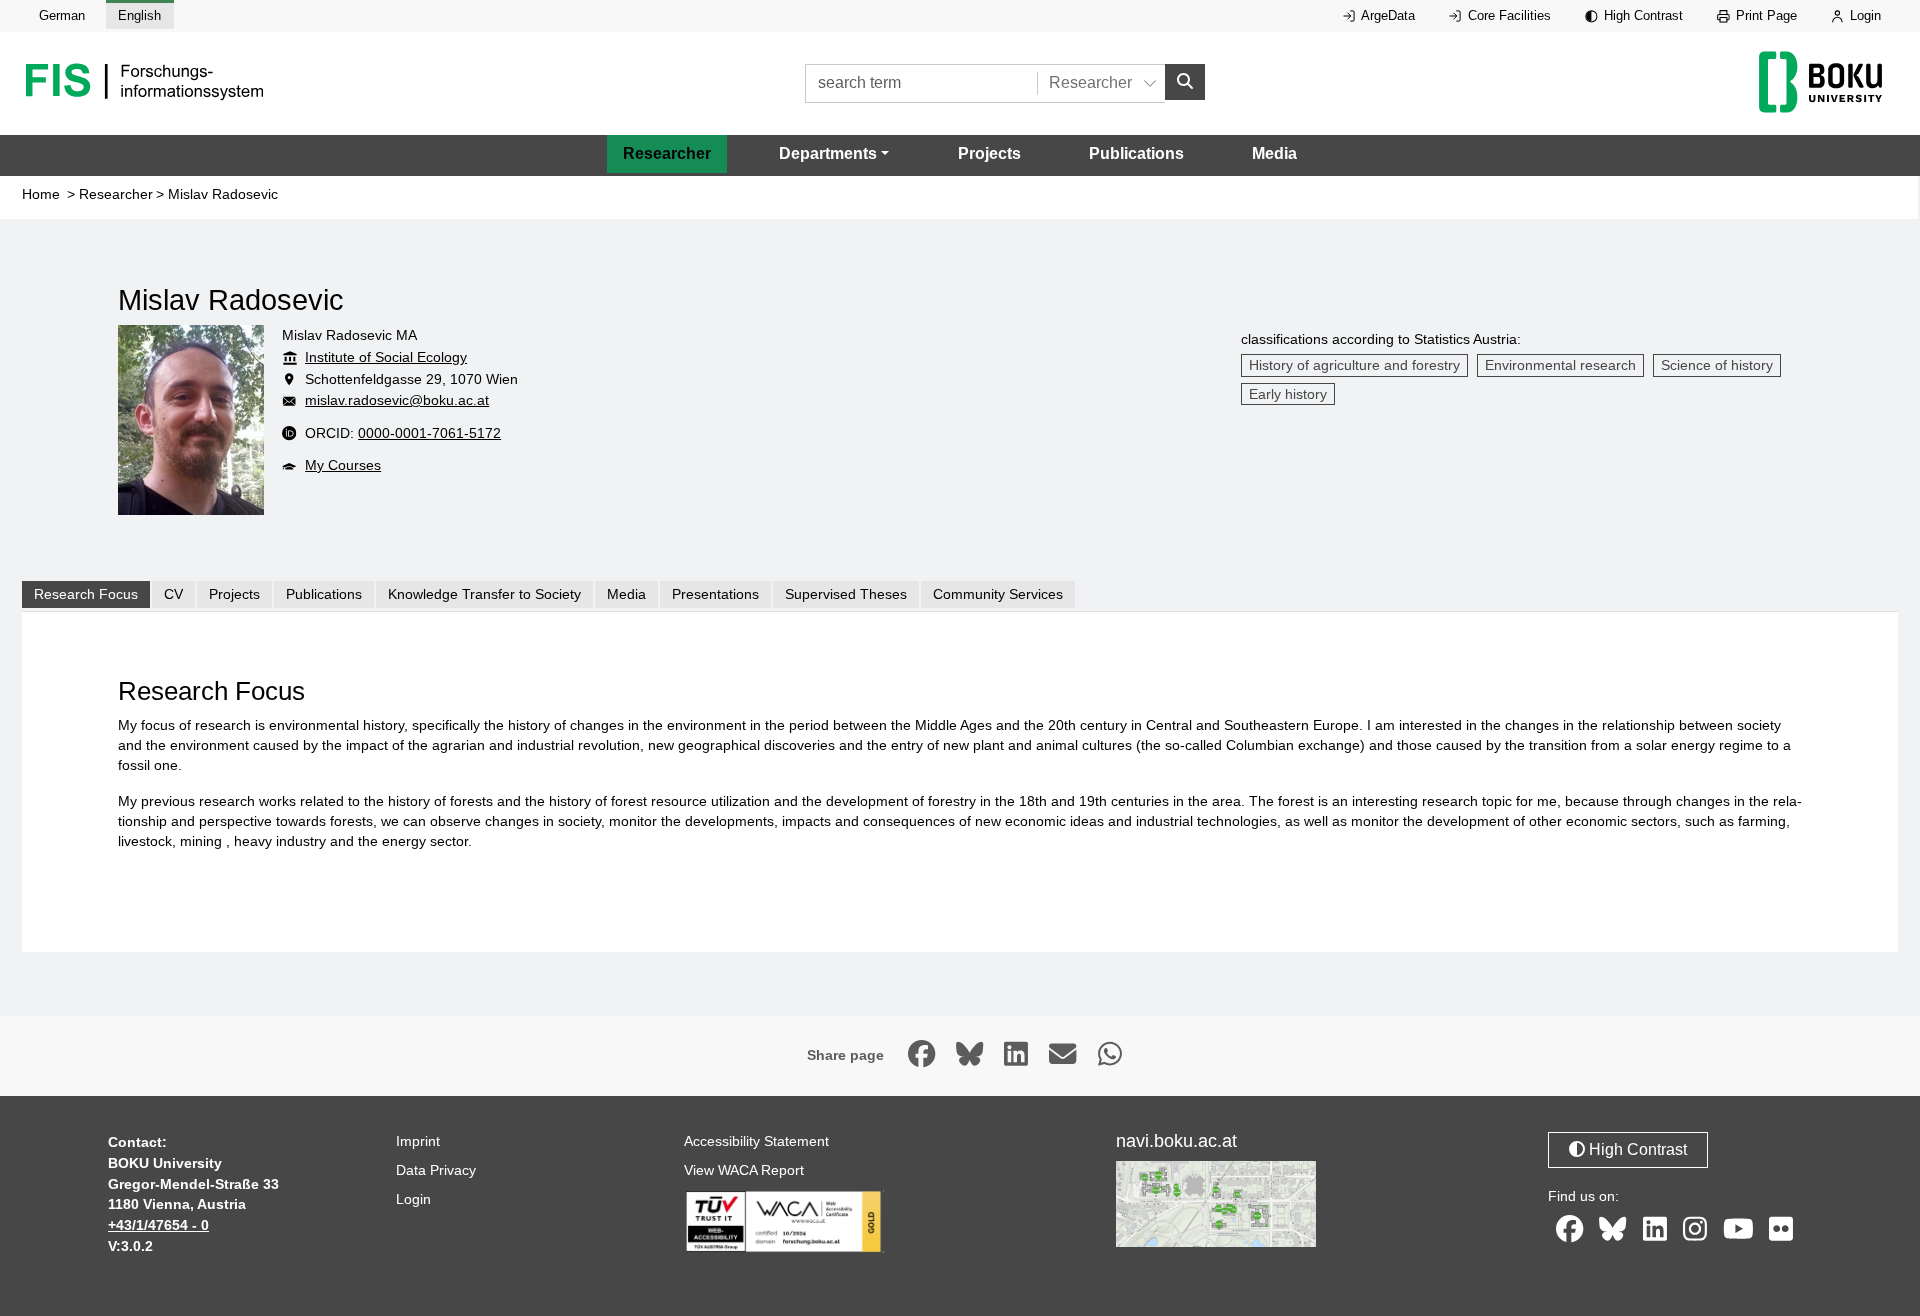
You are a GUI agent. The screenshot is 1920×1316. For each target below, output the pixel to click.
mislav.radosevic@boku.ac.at (397, 400)
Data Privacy (436, 1170)
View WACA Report (744, 1170)
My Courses (343, 465)
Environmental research (1560, 365)
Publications (1136, 153)
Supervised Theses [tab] (846, 594)
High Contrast (1641, 15)
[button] (834, 154)
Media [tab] (626, 594)
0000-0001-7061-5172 (429, 433)
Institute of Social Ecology (386, 357)
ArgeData (1386, 15)
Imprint (418, 1141)
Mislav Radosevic (223, 194)
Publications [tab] (324, 594)
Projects (989, 153)
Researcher (667, 153)
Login (1863, 15)
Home (41, 194)
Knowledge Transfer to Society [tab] (484, 594)
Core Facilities (1507, 15)
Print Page (1764, 15)
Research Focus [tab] (86, 594)
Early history (1288, 394)
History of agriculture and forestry (1354, 365)
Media (1274, 153)
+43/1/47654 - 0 (158, 1225)
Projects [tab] (234, 594)
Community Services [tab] (998, 594)
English (139, 15)
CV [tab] (173, 594)
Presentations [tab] (715, 594)
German (62, 15)
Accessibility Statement (756, 1141)
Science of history (1717, 365)
